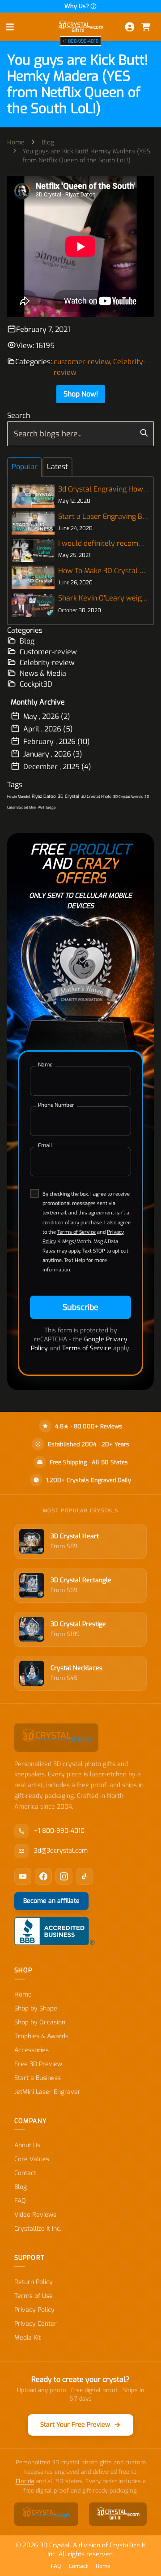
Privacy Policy (34, 2310)
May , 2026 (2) (47, 716)
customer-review (82, 362)
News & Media (43, 673)
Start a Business (38, 2078)
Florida (25, 2481)
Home (16, 142)
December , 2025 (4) (57, 767)
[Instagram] (64, 1876)
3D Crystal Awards (128, 797)
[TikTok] (85, 1876)
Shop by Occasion (40, 2022)
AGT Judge (47, 807)
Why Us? (77, 6)
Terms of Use (34, 2296)
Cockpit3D (36, 684)
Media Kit (28, 2338)
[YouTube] (23, 1876)
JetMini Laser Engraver (47, 2092)
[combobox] (80, 434)
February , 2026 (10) (57, 742)
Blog (48, 142)
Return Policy (34, 2282)
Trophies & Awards (41, 2036)
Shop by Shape (36, 2008)
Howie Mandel (19, 797)
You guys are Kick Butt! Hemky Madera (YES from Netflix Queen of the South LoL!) (86, 156)
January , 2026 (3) (53, 754)
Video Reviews (35, 2215)
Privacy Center (36, 2324)
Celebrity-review (47, 663)
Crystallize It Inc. (38, 2229)
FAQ (20, 2201)
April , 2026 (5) (48, 729)
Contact (25, 2173)
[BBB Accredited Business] (55, 1931)
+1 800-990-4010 (80, 41)
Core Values (32, 2159)
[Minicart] (146, 27)
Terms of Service (76, 1232)
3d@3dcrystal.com (61, 1851)
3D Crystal (68, 796)
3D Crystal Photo (96, 796)
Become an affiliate (51, 1901)
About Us (27, 2145)
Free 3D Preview (38, 2064)
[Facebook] (43, 1876)
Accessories (32, 2050)
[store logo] (80, 27)
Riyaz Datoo (44, 796)
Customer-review (48, 652)
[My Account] (130, 27)
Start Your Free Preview (75, 2425)
